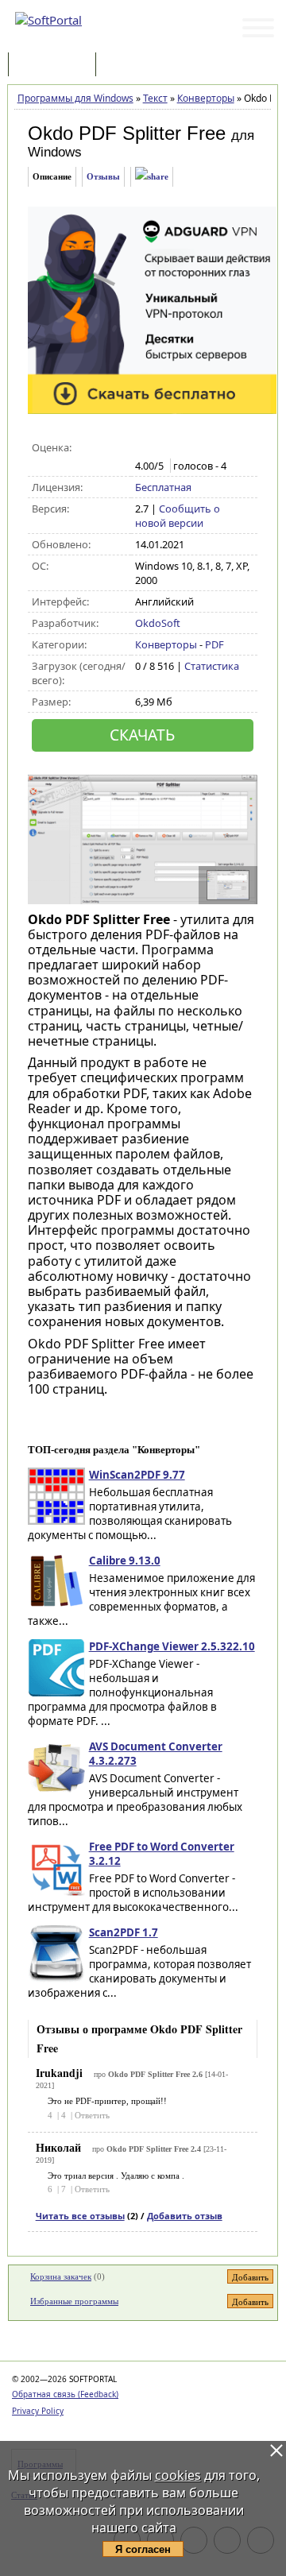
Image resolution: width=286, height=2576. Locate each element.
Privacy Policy (38, 2411)
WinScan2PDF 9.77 (137, 1475)
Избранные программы (74, 2301)
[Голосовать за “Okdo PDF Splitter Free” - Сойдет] (177, 448)
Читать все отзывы (80, 2216)
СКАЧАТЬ (142, 735)
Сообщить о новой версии (178, 516)
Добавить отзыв (185, 2216)
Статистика (212, 666)
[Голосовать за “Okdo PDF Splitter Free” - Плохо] (160, 448)
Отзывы (103, 176)
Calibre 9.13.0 (125, 1561)
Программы (56, 66)
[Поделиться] (152, 177)
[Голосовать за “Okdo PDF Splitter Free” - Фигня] (143, 448)
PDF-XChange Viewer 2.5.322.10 (172, 1646)
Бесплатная (163, 487)
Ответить (92, 2115)
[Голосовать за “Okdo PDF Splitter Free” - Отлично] (210, 448)
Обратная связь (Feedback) (65, 2394)
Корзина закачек (61, 2276)
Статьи (134, 66)
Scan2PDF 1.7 (124, 1932)
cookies (178, 2475)
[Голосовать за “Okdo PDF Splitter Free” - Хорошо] (193, 448)
